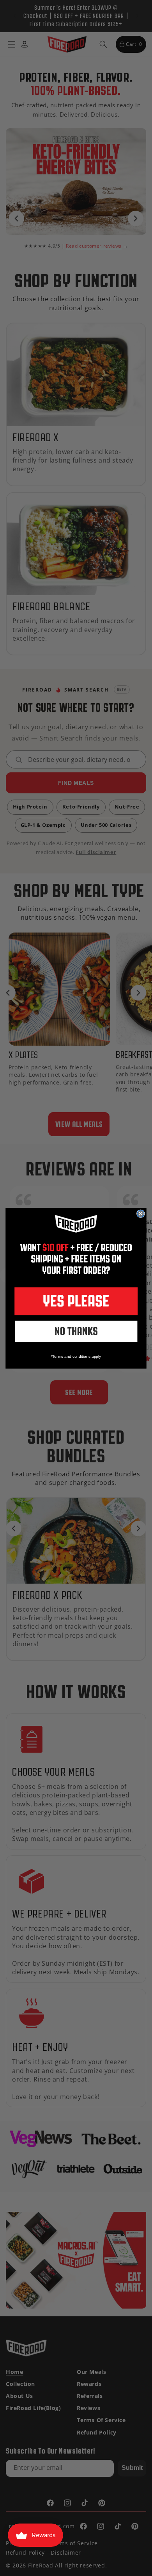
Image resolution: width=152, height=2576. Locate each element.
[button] (76, 1301)
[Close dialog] (141, 1214)
